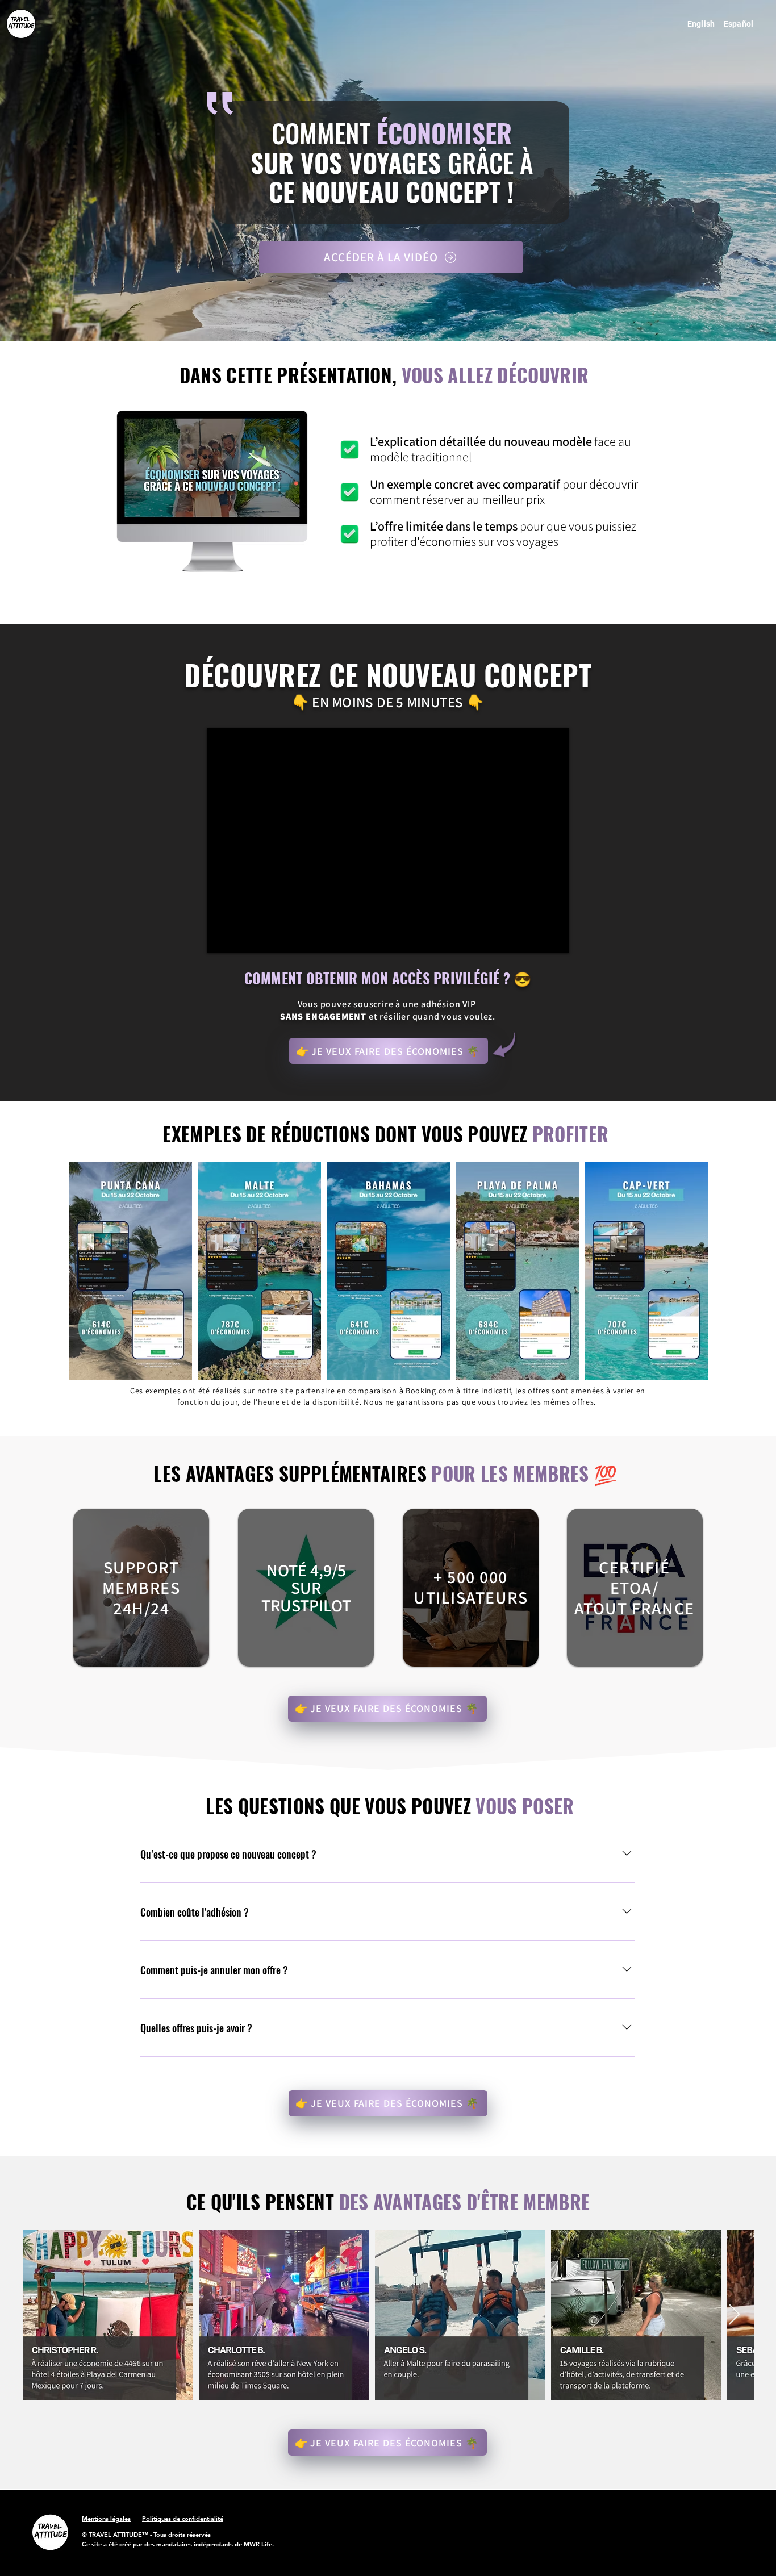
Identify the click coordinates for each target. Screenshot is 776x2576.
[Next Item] (734, 2315)
